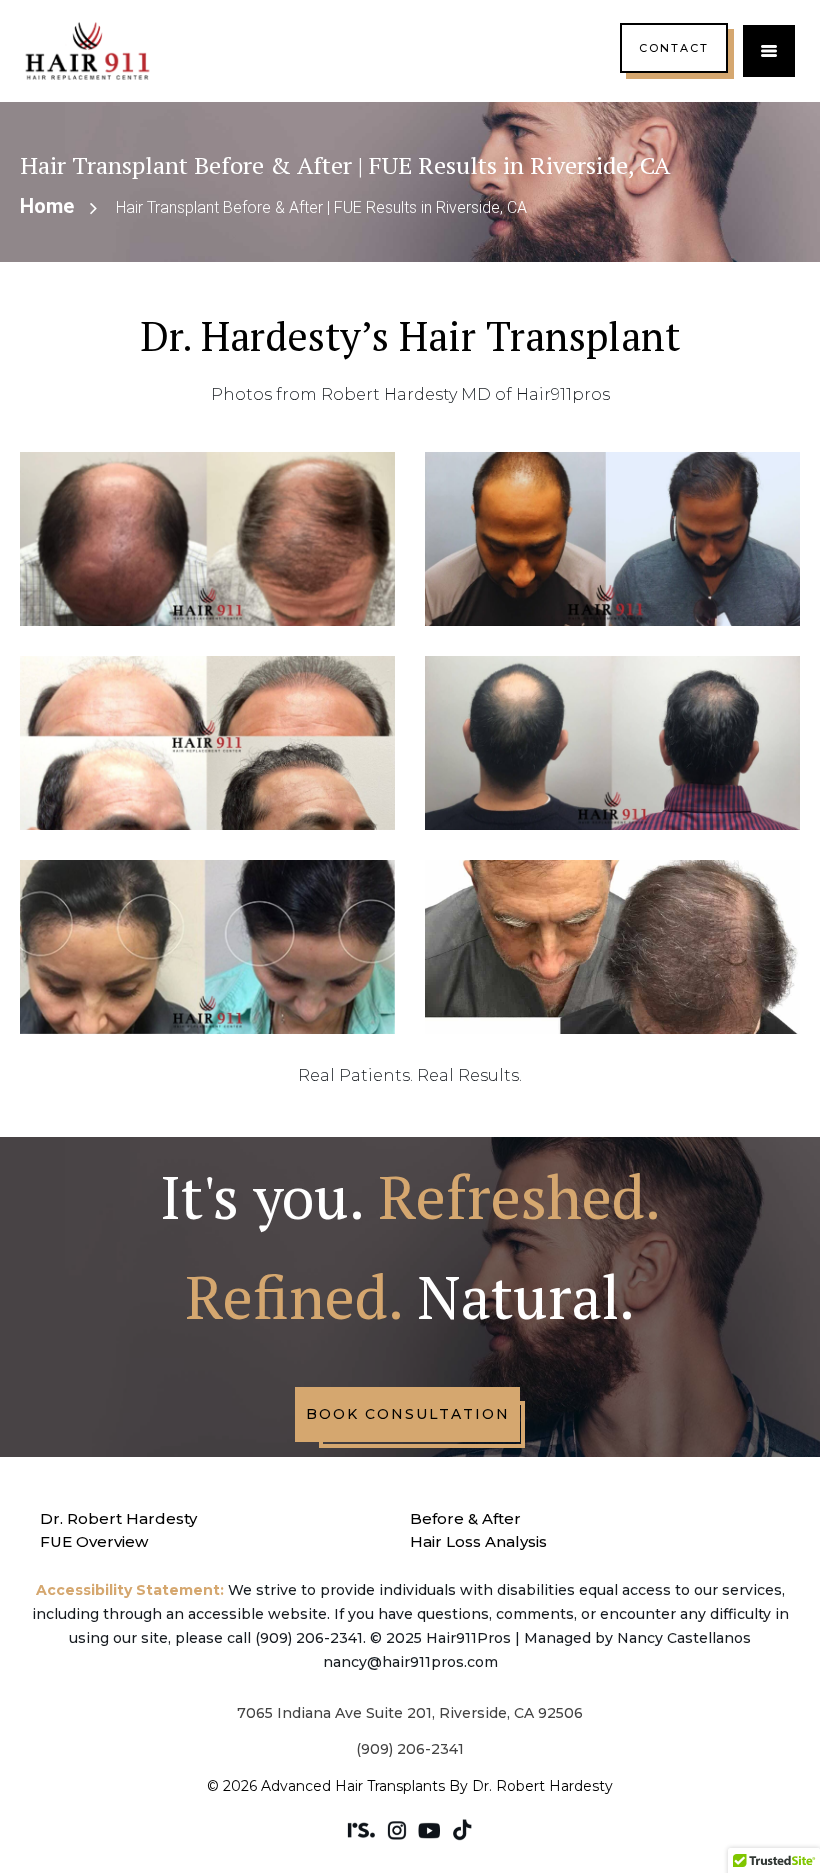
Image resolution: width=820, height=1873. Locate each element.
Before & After (465, 1518)
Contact (674, 48)
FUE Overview (94, 1541)
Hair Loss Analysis (478, 1541)
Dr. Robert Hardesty (118, 1518)
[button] (769, 51)
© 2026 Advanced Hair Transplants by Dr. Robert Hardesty (410, 1786)
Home (47, 206)
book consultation (408, 1414)
